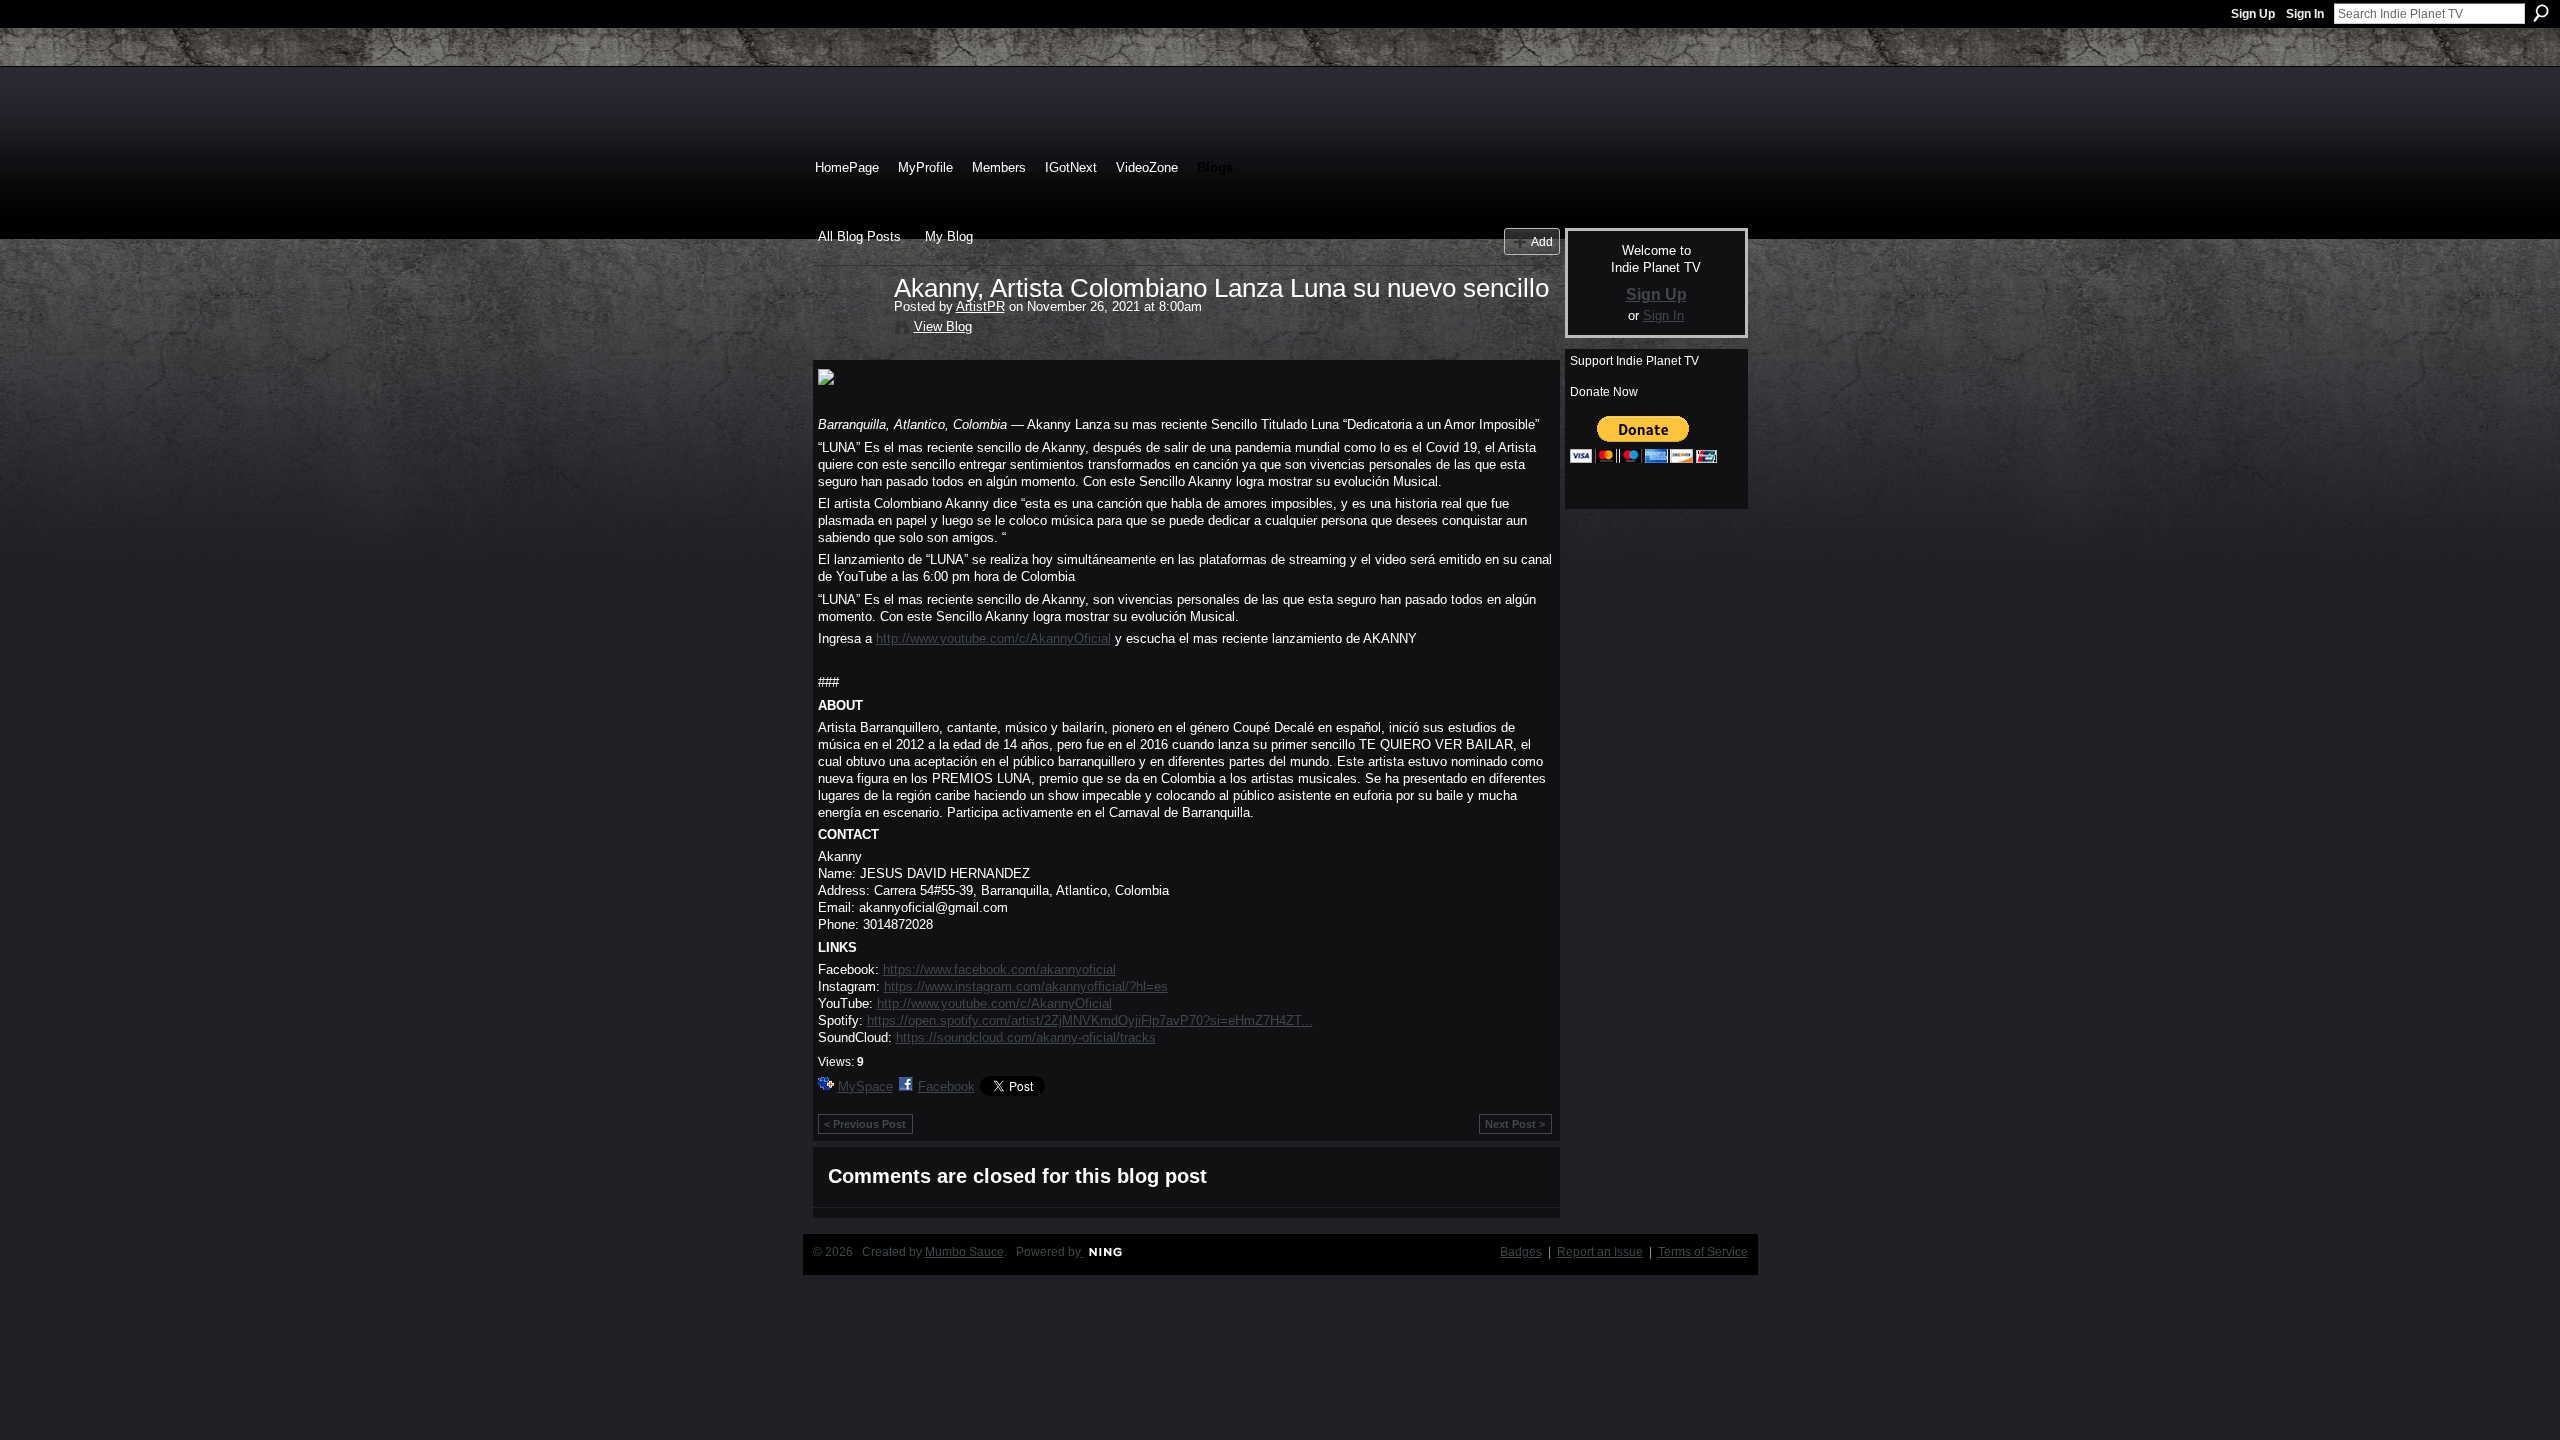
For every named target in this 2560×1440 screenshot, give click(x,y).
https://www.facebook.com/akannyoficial (999, 969)
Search (2541, 13)
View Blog (943, 326)
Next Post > (1515, 1124)
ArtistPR (980, 306)
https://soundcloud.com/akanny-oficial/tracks (1026, 1037)
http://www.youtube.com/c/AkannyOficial (993, 638)
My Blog (949, 236)
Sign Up (2253, 14)
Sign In (2305, 14)
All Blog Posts (859, 236)
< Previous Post (865, 1124)
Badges (1521, 1252)
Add (1542, 241)
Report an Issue (1600, 1252)
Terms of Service (1703, 1252)
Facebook (946, 1086)
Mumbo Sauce (964, 1252)
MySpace (865, 1086)
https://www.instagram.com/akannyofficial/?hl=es (1026, 986)
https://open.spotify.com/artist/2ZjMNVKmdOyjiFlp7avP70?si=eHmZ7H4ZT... (1090, 1020)
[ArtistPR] (850, 330)
